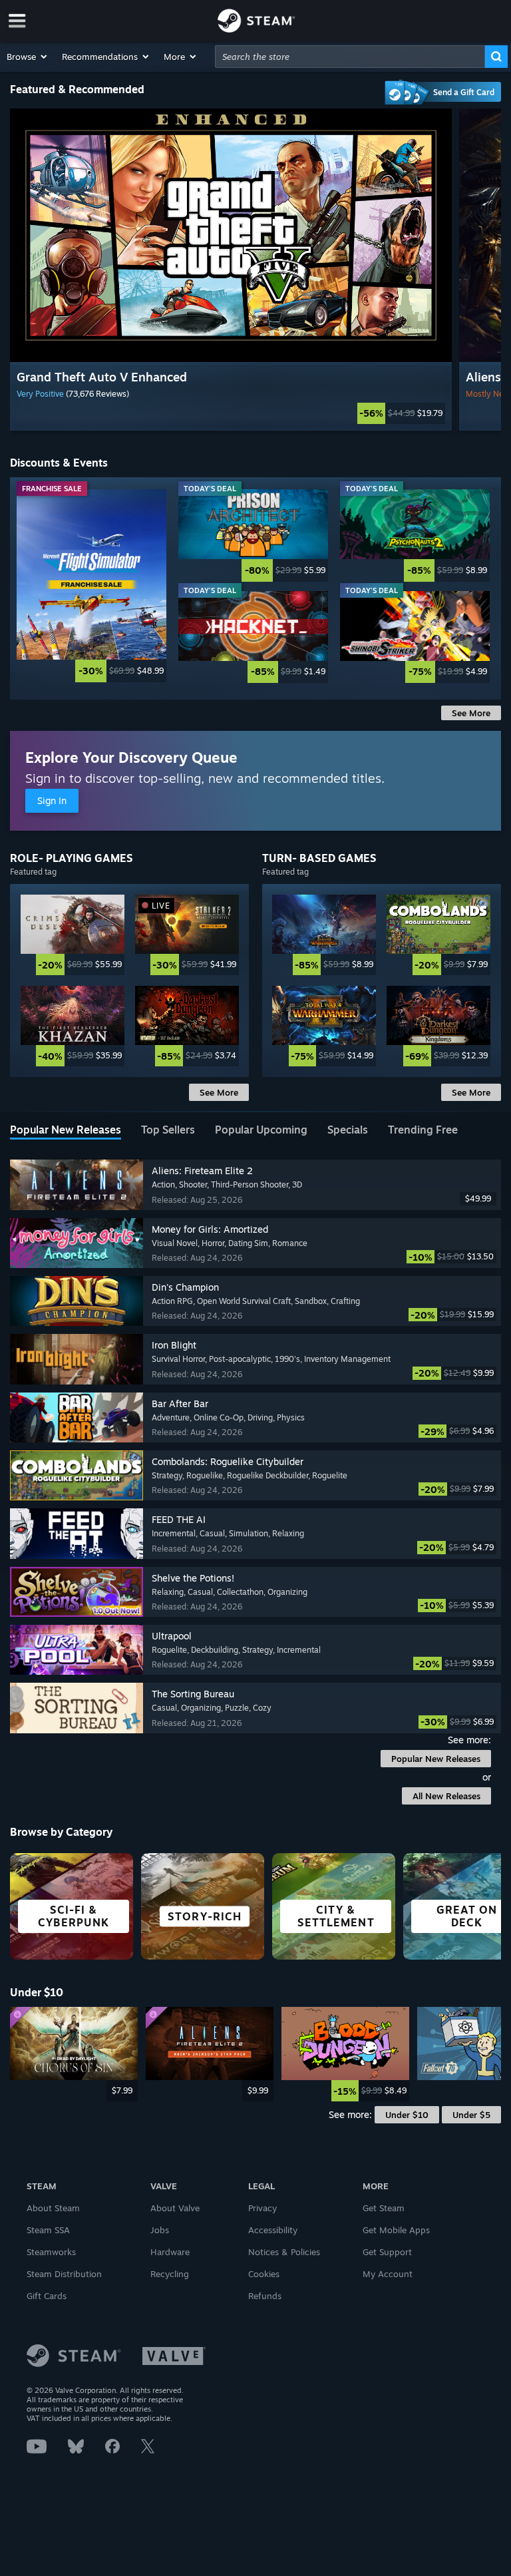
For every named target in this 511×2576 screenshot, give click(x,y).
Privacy (262, 2208)
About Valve (175, 2208)
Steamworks (51, 2252)
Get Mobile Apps (396, 2230)
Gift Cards (47, 2296)
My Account (388, 2274)
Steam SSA (48, 2230)
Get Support (387, 2252)
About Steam (53, 2208)
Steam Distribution (64, 2274)
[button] (28, 57)
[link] (231, 413)
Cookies (264, 2274)
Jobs (160, 2230)
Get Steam (384, 2208)
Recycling (170, 2274)
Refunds (265, 2296)
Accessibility (273, 2230)
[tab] (66, 1131)
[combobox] (350, 57)
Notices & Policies (284, 2252)
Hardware (170, 2252)
